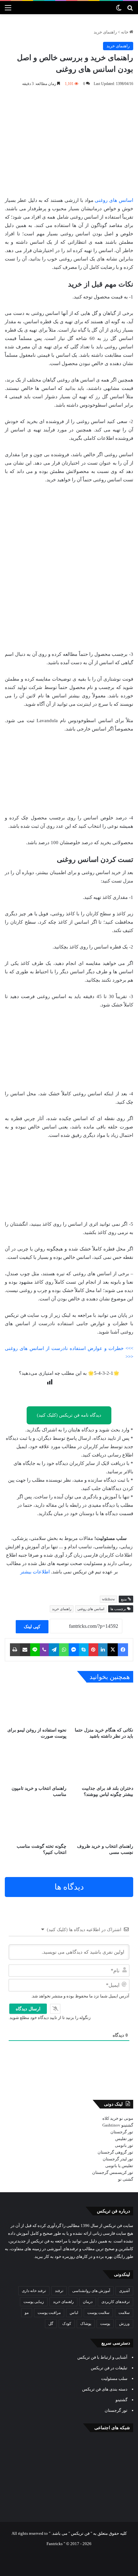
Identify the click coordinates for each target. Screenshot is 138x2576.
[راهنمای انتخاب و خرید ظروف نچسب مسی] (102, 1823)
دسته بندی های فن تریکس (105, 2389)
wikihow (108, 1599)
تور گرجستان (122, 2132)
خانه (125, 32)
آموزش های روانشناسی (91, 2291)
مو (27, 2313)
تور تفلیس (124, 2139)
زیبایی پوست (34, 2302)
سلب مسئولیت (114, 2378)
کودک (67, 2324)
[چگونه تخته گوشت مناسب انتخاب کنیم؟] (36, 1823)
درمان (88, 2302)
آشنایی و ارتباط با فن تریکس (102, 2357)
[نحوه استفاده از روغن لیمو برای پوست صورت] (36, 1706)
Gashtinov (111, 2125)
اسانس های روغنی (114, 200)
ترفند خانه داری (34, 2291)
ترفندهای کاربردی (116, 2302)
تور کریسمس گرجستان (113, 2172)
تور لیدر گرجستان (118, 2159)
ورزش (124, 2324)
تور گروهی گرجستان (115, 2152)
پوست (105, 2324)
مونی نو (126, 2118)
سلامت (124, 2313)
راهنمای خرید (105, 32)
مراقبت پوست (49, 2313)
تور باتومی (124, 2145)
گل (51, 2324)
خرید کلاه (110, 2118)
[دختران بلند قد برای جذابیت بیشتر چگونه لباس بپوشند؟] (102, 1764)
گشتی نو (126, 2179)
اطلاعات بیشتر (35, 1572)
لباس (74, 2313)
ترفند (59, 2291)
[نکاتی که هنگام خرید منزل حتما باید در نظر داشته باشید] (102, 1706)
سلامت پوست (98, 2313)
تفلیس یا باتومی (119, 2166)
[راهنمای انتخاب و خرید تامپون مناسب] (36, 1764)
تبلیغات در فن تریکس (109, 2368)
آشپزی (124, 2291)
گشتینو (127, 2125)
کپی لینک (32, 1627)
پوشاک (86, 2324)
